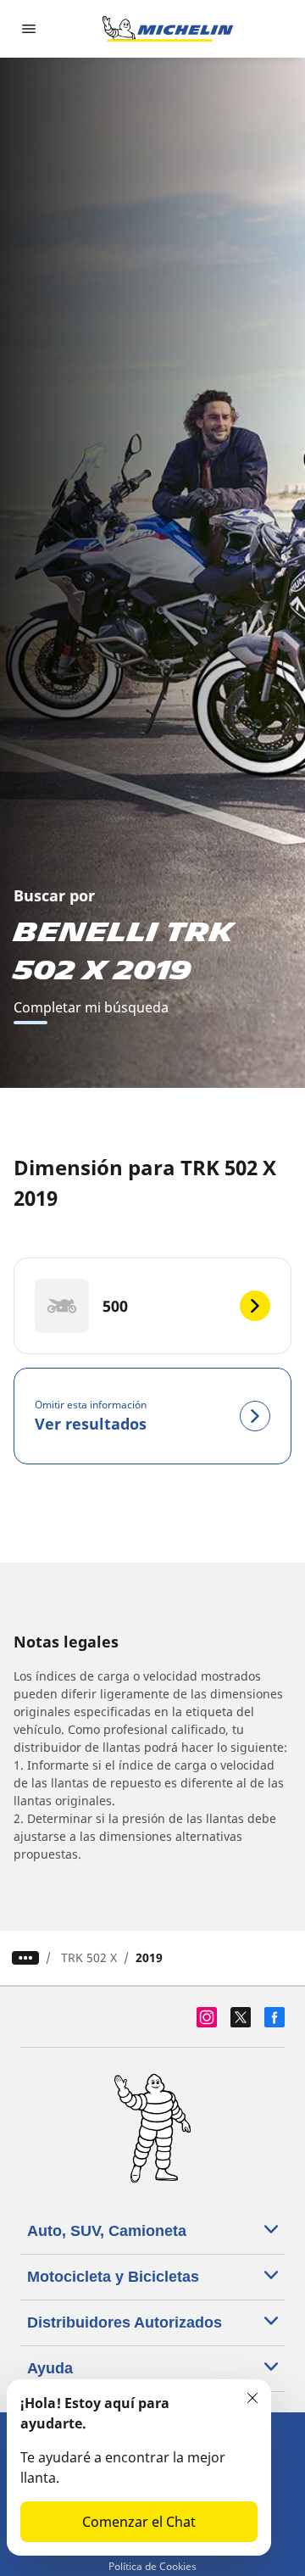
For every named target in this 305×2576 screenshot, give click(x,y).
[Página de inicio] (168, 29)
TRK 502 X (89, 1957)
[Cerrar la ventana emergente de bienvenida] (252, 2398)
